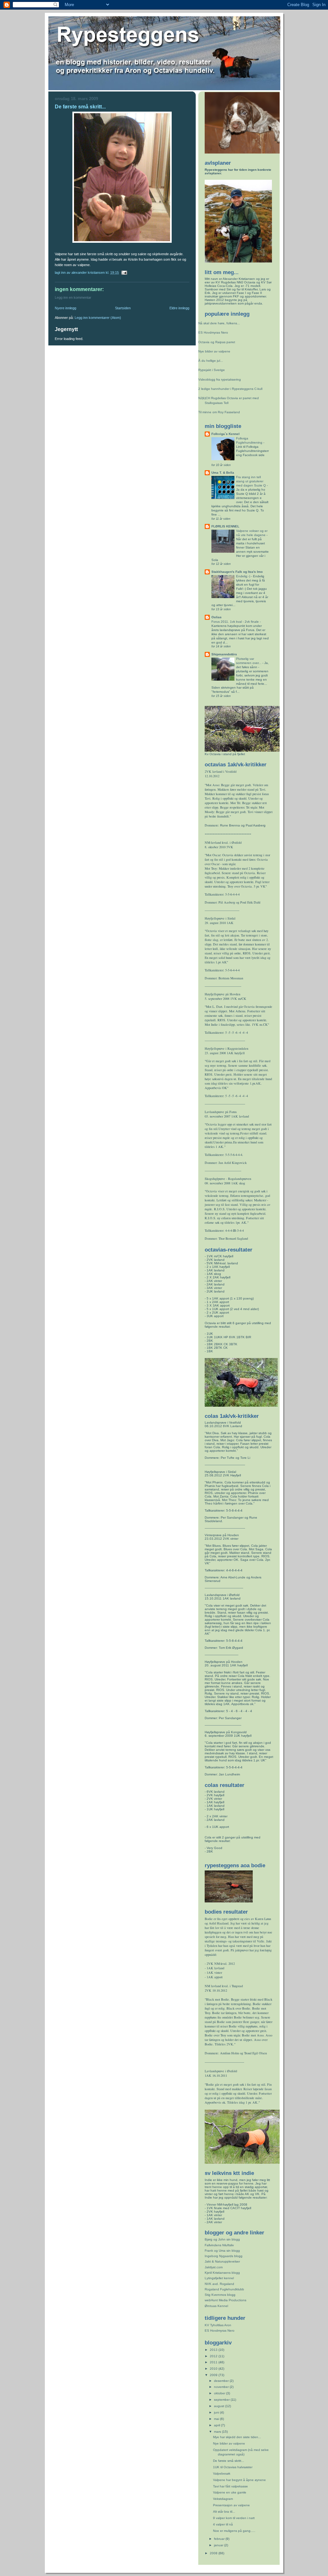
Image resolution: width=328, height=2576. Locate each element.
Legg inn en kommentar (73, 297)
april (217, 2425)
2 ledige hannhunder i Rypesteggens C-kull (230, 389)
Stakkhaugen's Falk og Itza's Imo (237, 572)
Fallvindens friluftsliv (219, 2245)
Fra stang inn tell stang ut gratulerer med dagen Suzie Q (251, 481)
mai (217, 2419)
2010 (214, 2369)
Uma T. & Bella (223, 473)
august (220, 2406)
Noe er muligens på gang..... (234, 2531)
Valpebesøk (222, 2473)
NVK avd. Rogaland (219, 2284)
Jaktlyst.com (214, 2267)
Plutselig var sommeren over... (249, 661)
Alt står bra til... (224, 2512)
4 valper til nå (223, 2524)
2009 (214, 2375)
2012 (214, 2356)
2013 (214, 2350)
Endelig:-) (244, 576)
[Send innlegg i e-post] (124, 273)
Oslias (217, 617)
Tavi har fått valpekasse (230, 2486)
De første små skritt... (229, 2461)
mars (218, 2432)
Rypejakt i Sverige (212, 370)
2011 (214, 2362)
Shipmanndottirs (224, 654)
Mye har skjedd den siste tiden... (237, 2437)
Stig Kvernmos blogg (220, 2295)
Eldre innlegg (179, 308)
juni (217, 2412)
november (222, 2387)
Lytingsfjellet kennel (219, 2278)
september (222, 2400)
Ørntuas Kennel (216, 2306)
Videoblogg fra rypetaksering (220, 379)
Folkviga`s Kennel (225, 434)
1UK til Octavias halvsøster (233, 2467)
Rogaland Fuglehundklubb (224, 2289)
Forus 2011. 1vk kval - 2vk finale (236, 622)
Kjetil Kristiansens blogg (222, 2273)
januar (219, 2545)
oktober (220, 2393)
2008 (214, 2553)
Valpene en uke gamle (230, 2492)
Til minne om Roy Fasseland (219, 412)
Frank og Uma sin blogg (222, 2251)
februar (220, 2539)
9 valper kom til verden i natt (234, 2518)
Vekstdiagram (223, 2499)
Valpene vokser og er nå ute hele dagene (252, 533)
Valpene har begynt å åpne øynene (239, 2480)
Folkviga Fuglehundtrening (250, 440)
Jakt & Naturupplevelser (222, 2261)
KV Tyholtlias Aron (218, 2325)
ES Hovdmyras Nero (213, 332)
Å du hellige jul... (211, 361)
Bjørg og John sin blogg (222, 2239)
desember (222, 2381)
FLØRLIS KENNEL (225, 526)
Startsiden (123, 308)
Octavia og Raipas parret (217, 342)
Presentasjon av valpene (231, 2505)
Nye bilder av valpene (214, 351)
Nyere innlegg (66, 308)
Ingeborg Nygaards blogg (224, 2256)
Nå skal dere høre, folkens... (219, 323)
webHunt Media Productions (225, 2300)
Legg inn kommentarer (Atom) (98, 318)
